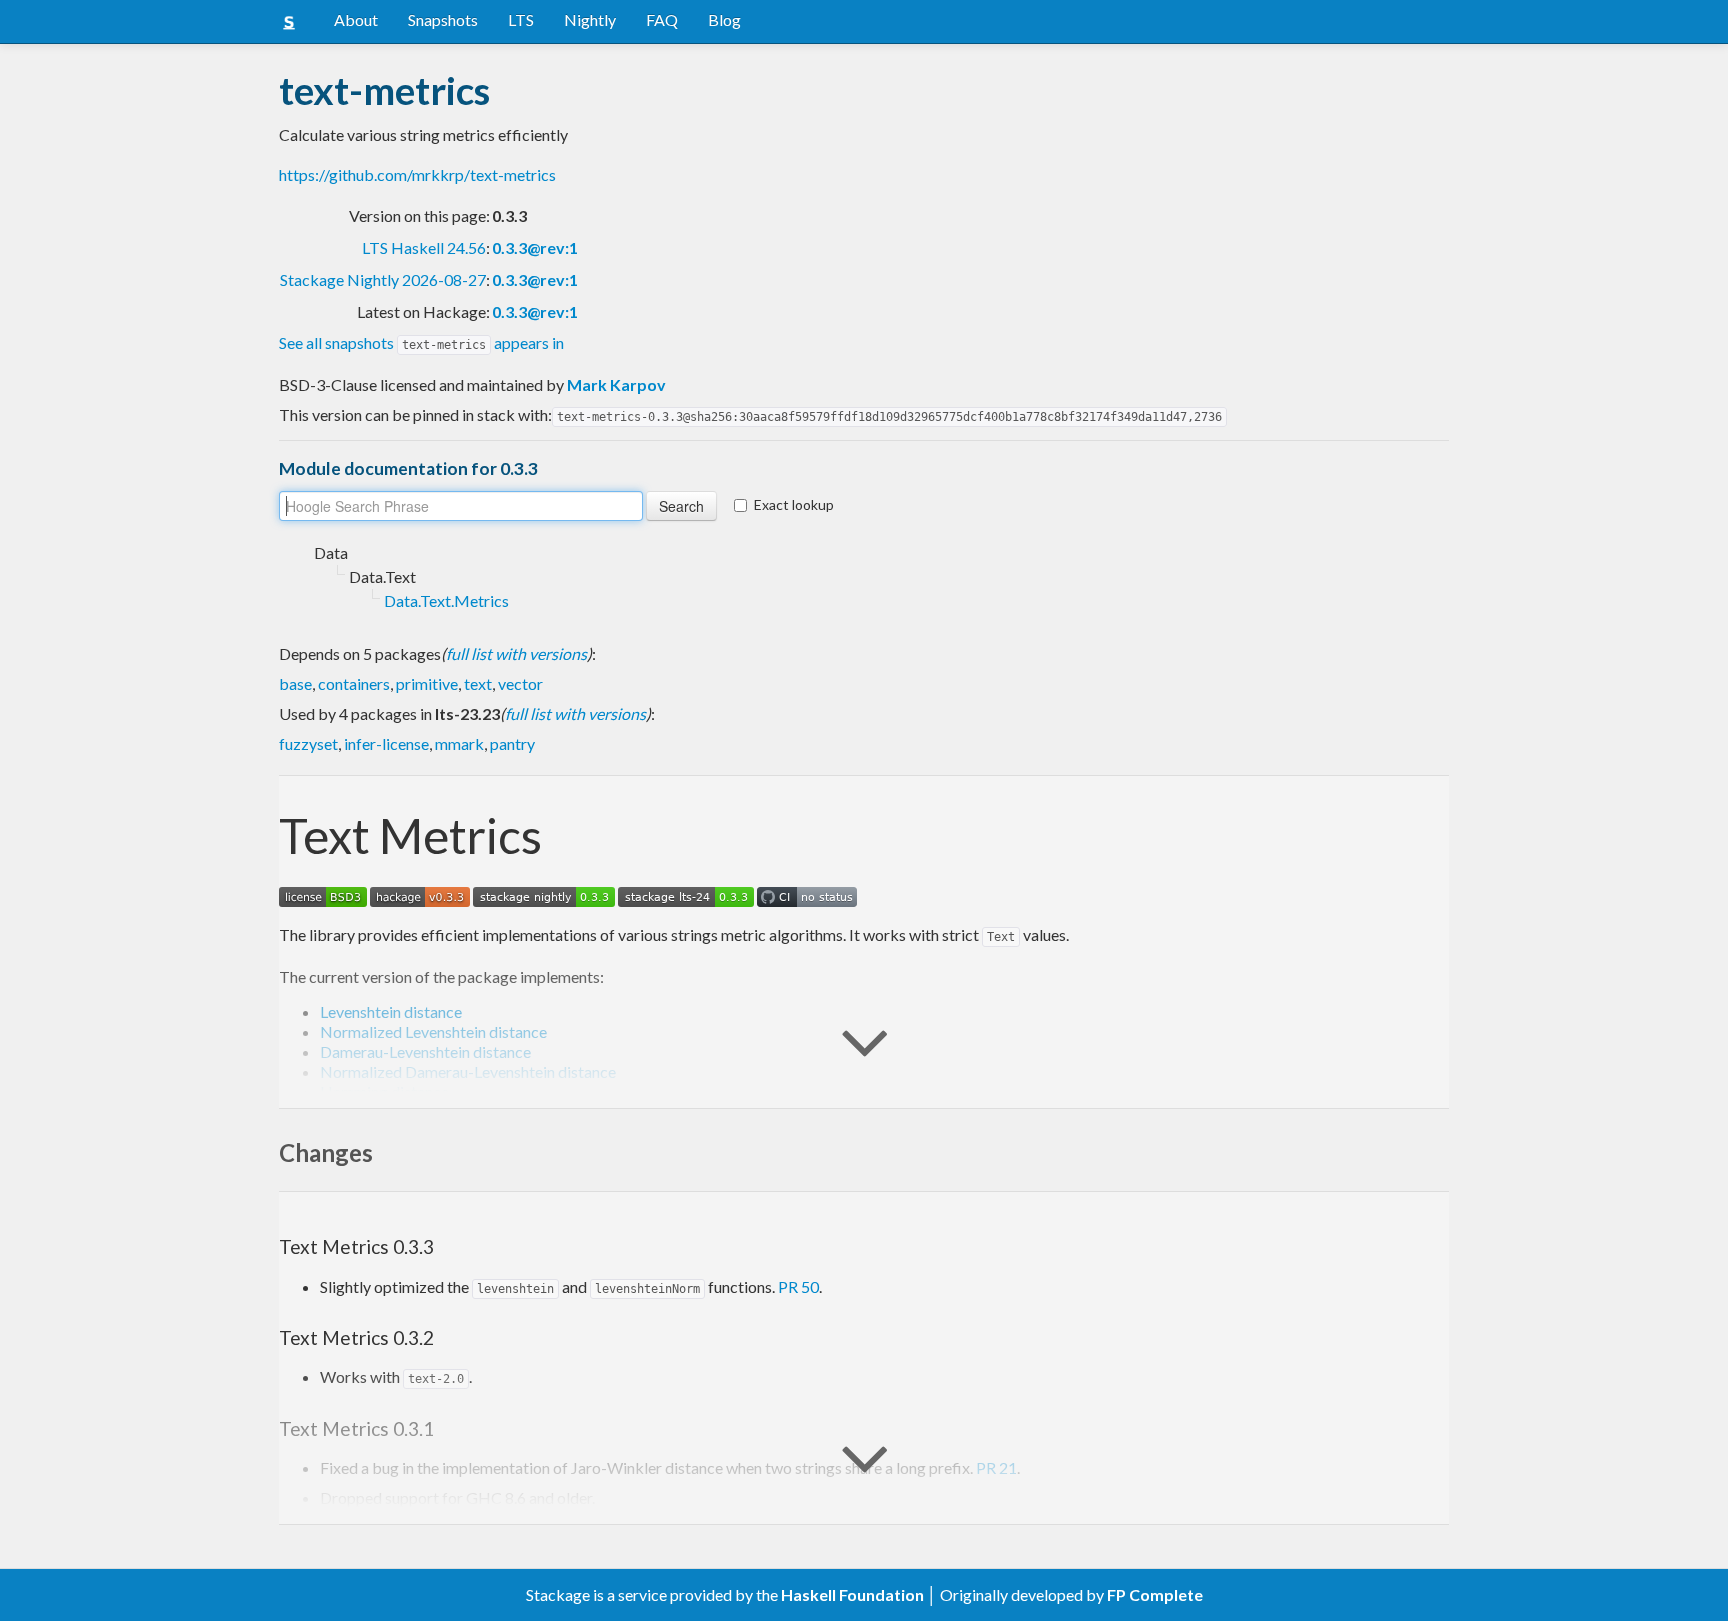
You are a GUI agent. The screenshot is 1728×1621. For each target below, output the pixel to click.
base (295, 683)
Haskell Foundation (852, 1594)
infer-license (386, 743)
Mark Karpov (616, 384)
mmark (459, 743)
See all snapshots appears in (421, 342)
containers (354, 683)
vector (520, 683)
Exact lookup (794, 504)
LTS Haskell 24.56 (424, 247)
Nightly (590, 19)
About (356, 19)
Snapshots (443, 19)
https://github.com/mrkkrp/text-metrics (417, 174)
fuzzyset (308, 743)
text (478, 683)
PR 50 (798, 1286)
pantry (512, 743)
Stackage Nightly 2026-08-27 (383, 279)
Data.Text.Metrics (446, 600)
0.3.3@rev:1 (535, 247)
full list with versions (516, 653)
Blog (724, 19)
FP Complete (1155, 1594)
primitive (427, 683)
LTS (521, 19)
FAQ (662, 19)
